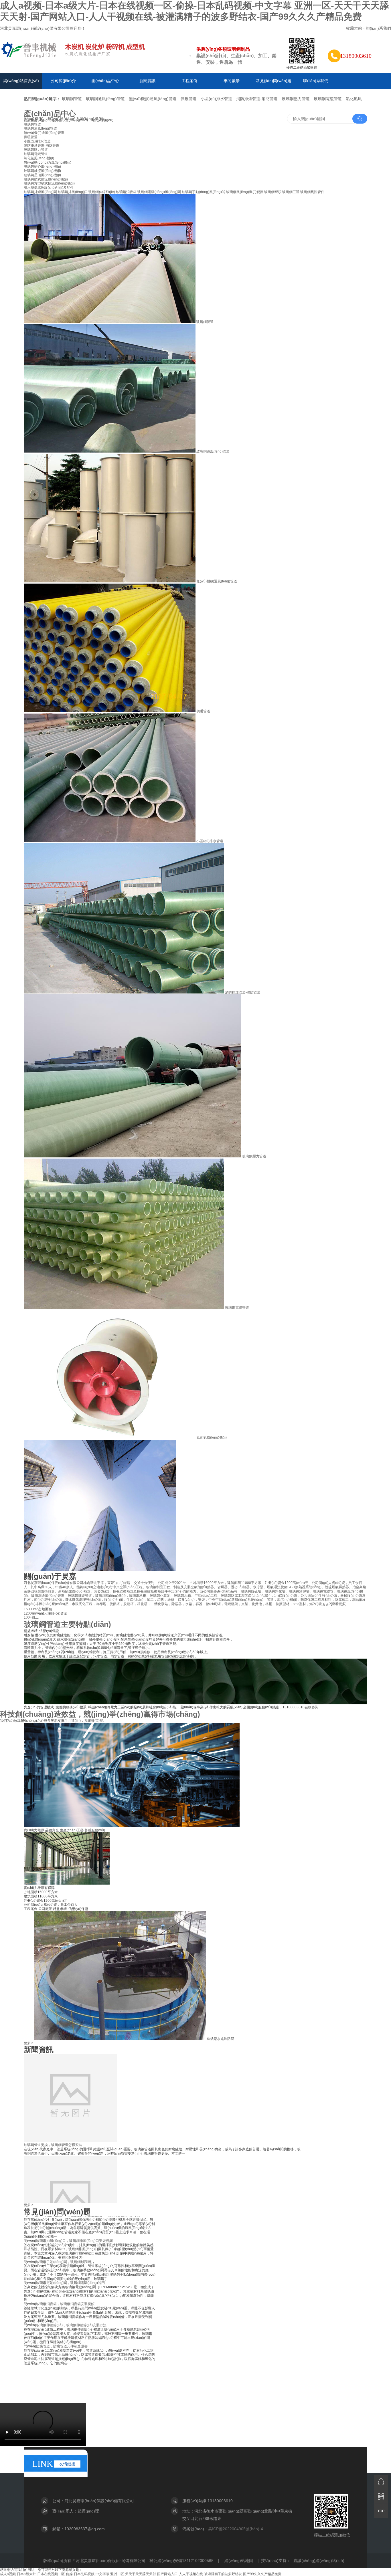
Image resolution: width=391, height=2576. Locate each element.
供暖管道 (189, 99)
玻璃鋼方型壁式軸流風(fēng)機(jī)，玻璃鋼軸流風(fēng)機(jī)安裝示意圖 (90, 2305)
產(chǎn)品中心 (105, 81)
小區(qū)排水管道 (216, 99)
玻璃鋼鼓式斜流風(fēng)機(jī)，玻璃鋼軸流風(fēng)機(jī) (78, 2326)
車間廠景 (232, 81)
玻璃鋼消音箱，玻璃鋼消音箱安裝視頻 (65, 2242)
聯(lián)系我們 (378, 28)
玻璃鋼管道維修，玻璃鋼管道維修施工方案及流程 (62, 2188)
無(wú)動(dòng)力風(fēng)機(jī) (75, 119)
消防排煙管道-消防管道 (257, 99)
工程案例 (189, 81)
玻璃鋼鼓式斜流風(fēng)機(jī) (46, 179)
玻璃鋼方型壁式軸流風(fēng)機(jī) (49, 183)
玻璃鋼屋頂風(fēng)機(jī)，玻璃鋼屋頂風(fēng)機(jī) (75, 2347)
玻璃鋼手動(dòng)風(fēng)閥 (204, 192)
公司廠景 (45, 1909)
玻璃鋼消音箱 (126, 192)
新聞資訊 (147, 81)
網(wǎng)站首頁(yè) (21, 81)
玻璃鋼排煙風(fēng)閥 (40, 192)
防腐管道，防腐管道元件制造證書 (62, 2284)
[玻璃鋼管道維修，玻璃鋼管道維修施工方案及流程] (70, 2184)
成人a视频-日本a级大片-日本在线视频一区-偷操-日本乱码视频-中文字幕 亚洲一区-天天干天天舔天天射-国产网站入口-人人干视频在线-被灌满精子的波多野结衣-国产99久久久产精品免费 (141, 2574)
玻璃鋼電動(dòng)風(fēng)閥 (159, 192)
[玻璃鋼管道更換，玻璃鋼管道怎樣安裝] (70, 2077)
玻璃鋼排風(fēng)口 (73, 192)
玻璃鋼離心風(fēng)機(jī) (42, 166)
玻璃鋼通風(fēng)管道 (105, 99)
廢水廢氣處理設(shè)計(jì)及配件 (49, 188)
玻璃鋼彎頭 (273, 192)
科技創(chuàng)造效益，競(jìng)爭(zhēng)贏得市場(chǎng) (100, 1714)
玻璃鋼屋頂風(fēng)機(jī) (42, 175)
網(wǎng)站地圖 (239, 2561)
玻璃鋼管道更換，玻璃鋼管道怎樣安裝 (53, 2082)
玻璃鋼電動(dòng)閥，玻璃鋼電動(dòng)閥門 (70, 2220)
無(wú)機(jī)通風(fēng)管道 (153, 99)
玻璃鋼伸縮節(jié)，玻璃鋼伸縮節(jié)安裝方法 (71, 2263)
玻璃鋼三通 (291, 192)
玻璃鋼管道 (72, 99)
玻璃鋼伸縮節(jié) (102, 192)
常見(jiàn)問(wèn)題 (274, 81)
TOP (381, 2511)
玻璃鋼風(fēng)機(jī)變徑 (245, 192)
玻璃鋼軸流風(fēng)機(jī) (42, 171)
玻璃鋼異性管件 (312, 192)
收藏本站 (354, 28)
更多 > (29, 2043)
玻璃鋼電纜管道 (328, 99)
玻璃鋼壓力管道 (296, 99)
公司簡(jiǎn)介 (63, 81)
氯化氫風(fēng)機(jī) (39, 158)
